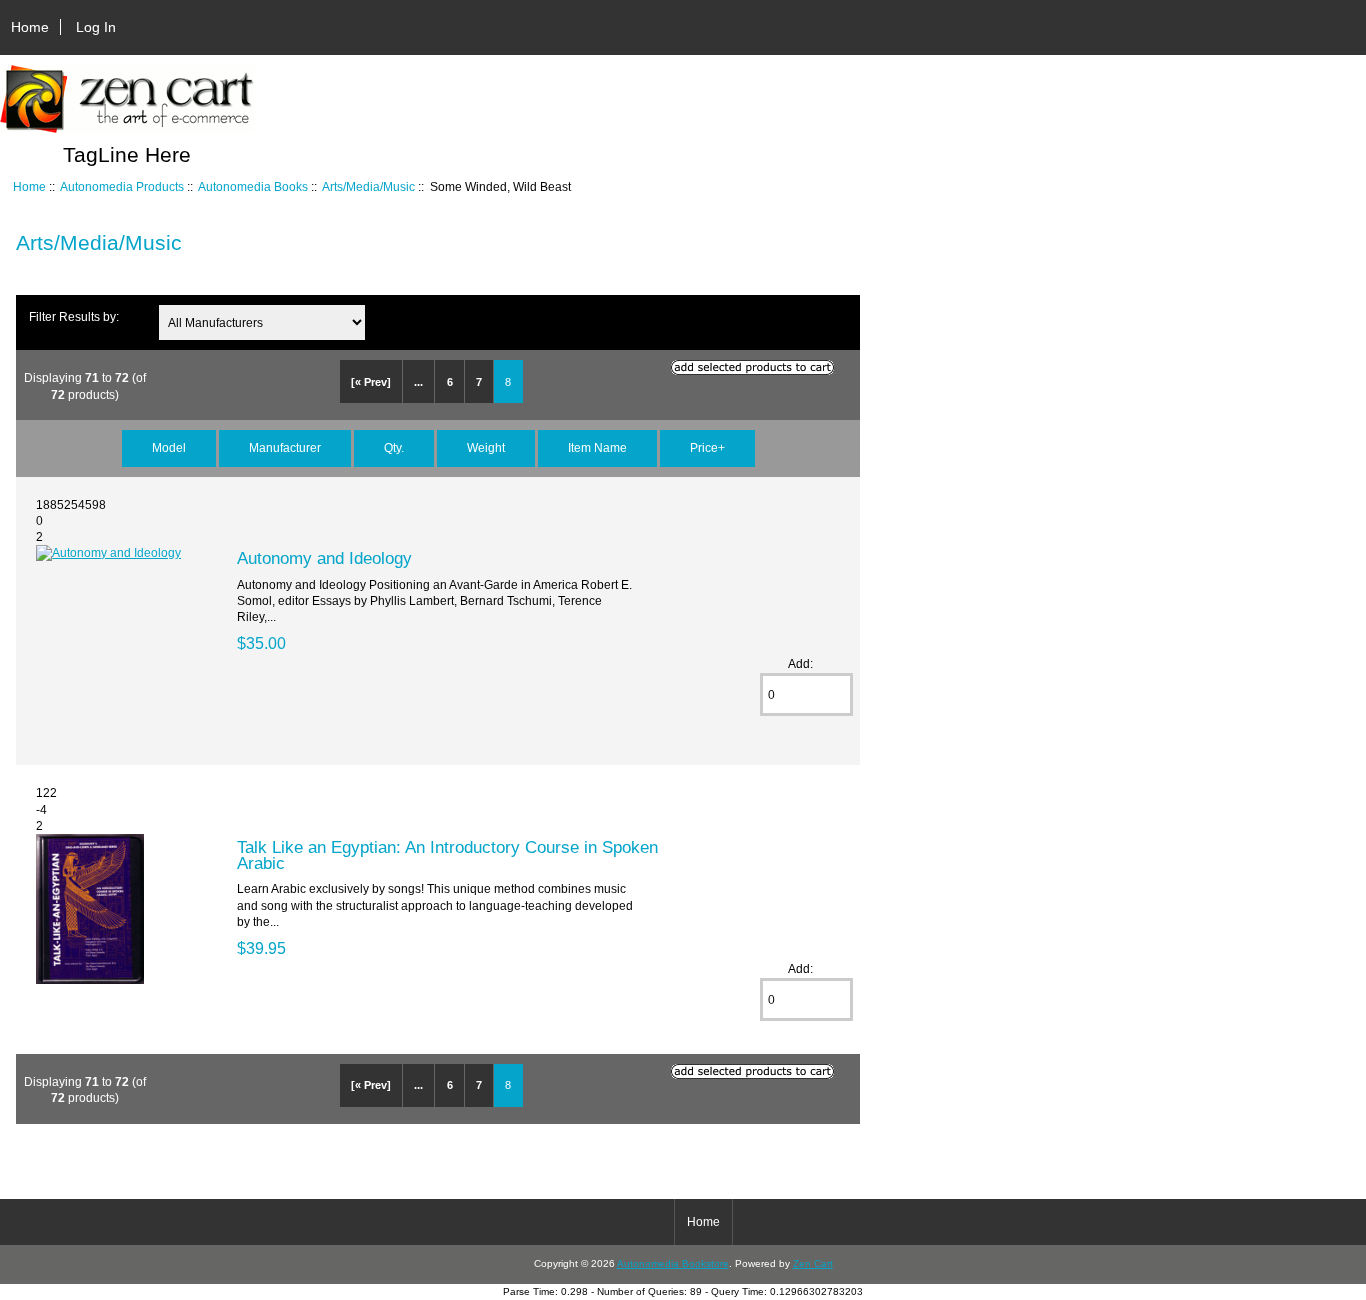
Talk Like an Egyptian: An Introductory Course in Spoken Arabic (447, 855)
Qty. (394, 447)
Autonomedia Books (253, 186)
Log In (96, 27)
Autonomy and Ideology (324, 558)
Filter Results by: (74, 316)
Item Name (597, 447)
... (418, 382)
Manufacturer (285, 447)
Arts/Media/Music (368, 186)
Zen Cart (813, 1263)
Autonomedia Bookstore (673, 1263)
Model (169, 447)
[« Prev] (371, 382)
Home (30, 27)
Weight (486, 447)
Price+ (707, 447)
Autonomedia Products (122, 186)
